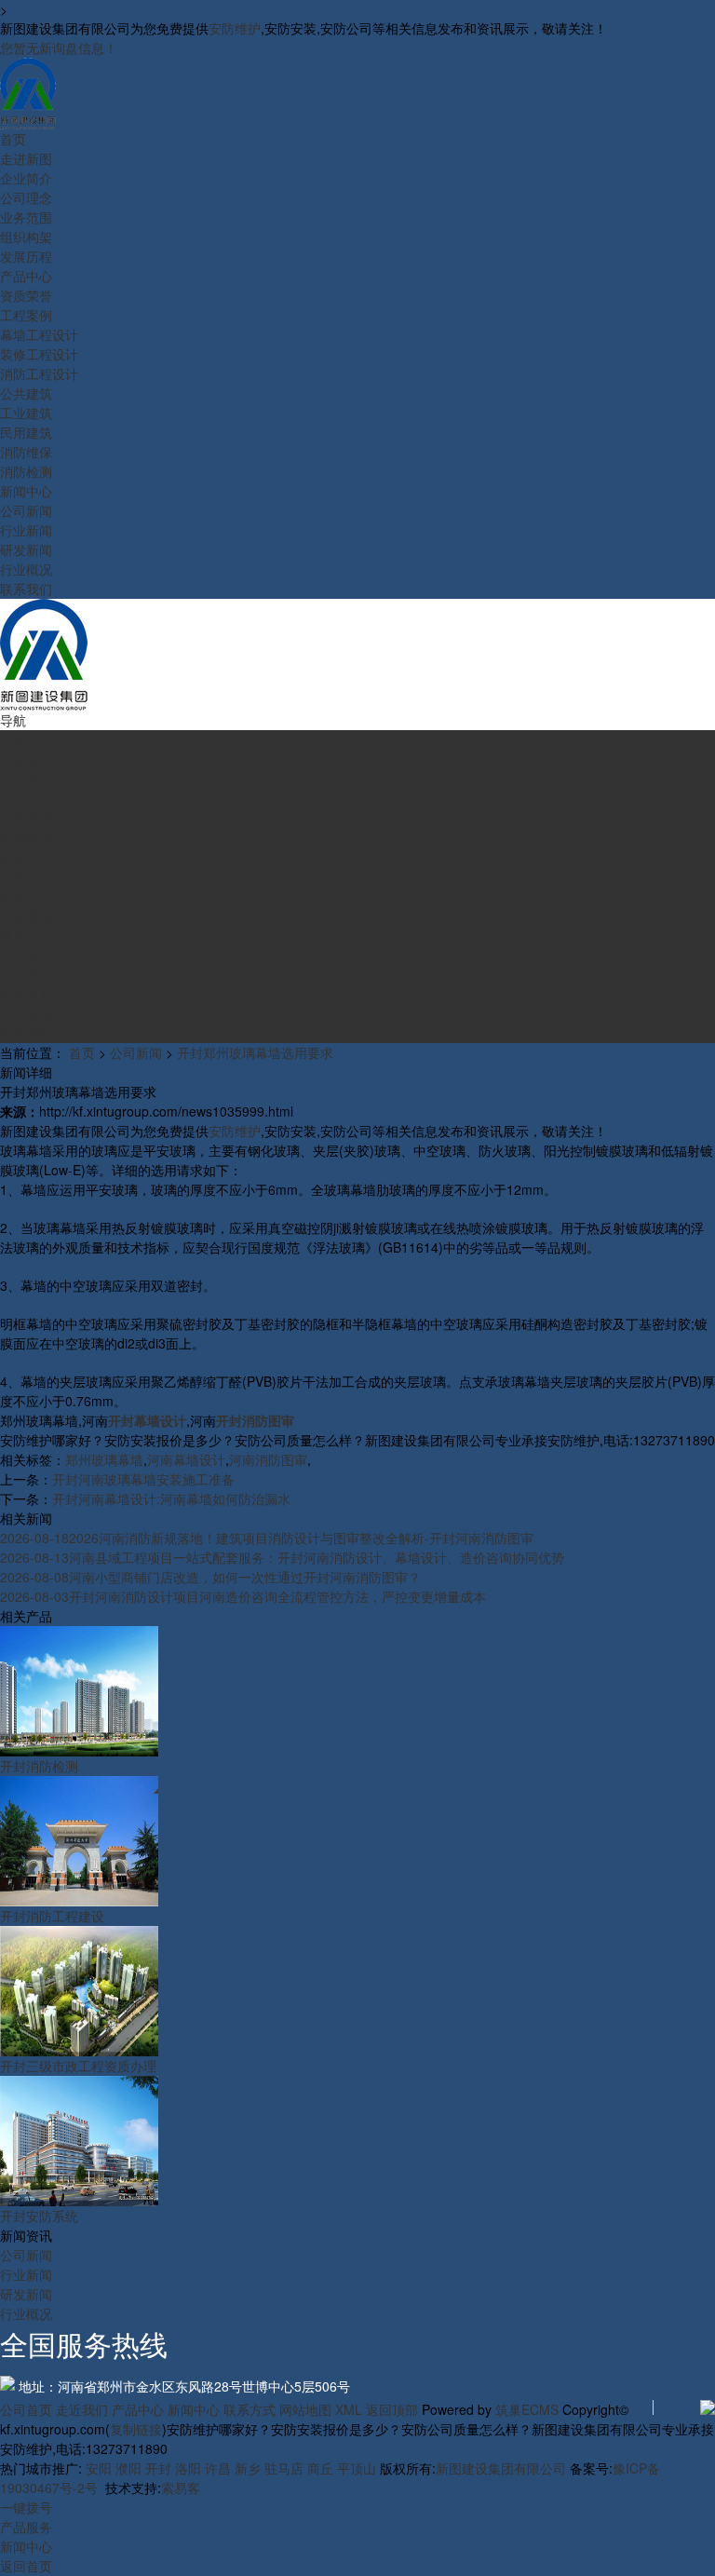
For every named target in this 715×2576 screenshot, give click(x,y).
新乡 (248, 2468)
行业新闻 (26, 2274)
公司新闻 (136, 1052)
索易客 (181, 2488)
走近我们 (82, 2409)
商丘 (320, 2468)
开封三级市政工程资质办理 (78, 2066)
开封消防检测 (39, 1766)
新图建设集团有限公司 (501, 2468)
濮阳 (128, 2468)
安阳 (99, 2468)
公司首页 (26, 2409)
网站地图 (305, 2409)
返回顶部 (392, 2409)
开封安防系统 (39, 2216)
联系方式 (250, 2409)
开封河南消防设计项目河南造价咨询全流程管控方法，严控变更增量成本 (243, 1596)
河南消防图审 (268, 1459)
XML (349, 2409)
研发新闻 (26, 2294)
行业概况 (26, 2313)
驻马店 (284, 2468)
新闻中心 (194, 2409)
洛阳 (188, 2468)
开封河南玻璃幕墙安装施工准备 (143, 1479)
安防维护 (235, 28)
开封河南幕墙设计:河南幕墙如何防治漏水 (171, 1498)
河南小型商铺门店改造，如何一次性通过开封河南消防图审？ (210, 1577)
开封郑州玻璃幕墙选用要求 (255, 1052)
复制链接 (136, 2429)
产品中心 (138, 2409)
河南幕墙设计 (186, 1459)
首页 (82, 1052)
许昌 (218, 2468)
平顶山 (357, 2468)
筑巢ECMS (527, 2409)
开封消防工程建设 (52, 1916)
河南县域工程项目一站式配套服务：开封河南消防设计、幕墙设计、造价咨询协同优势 (282, 1557)
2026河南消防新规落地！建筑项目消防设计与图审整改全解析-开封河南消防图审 (267, 1538)
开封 (158, 2468)
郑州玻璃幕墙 (104, 1459)
